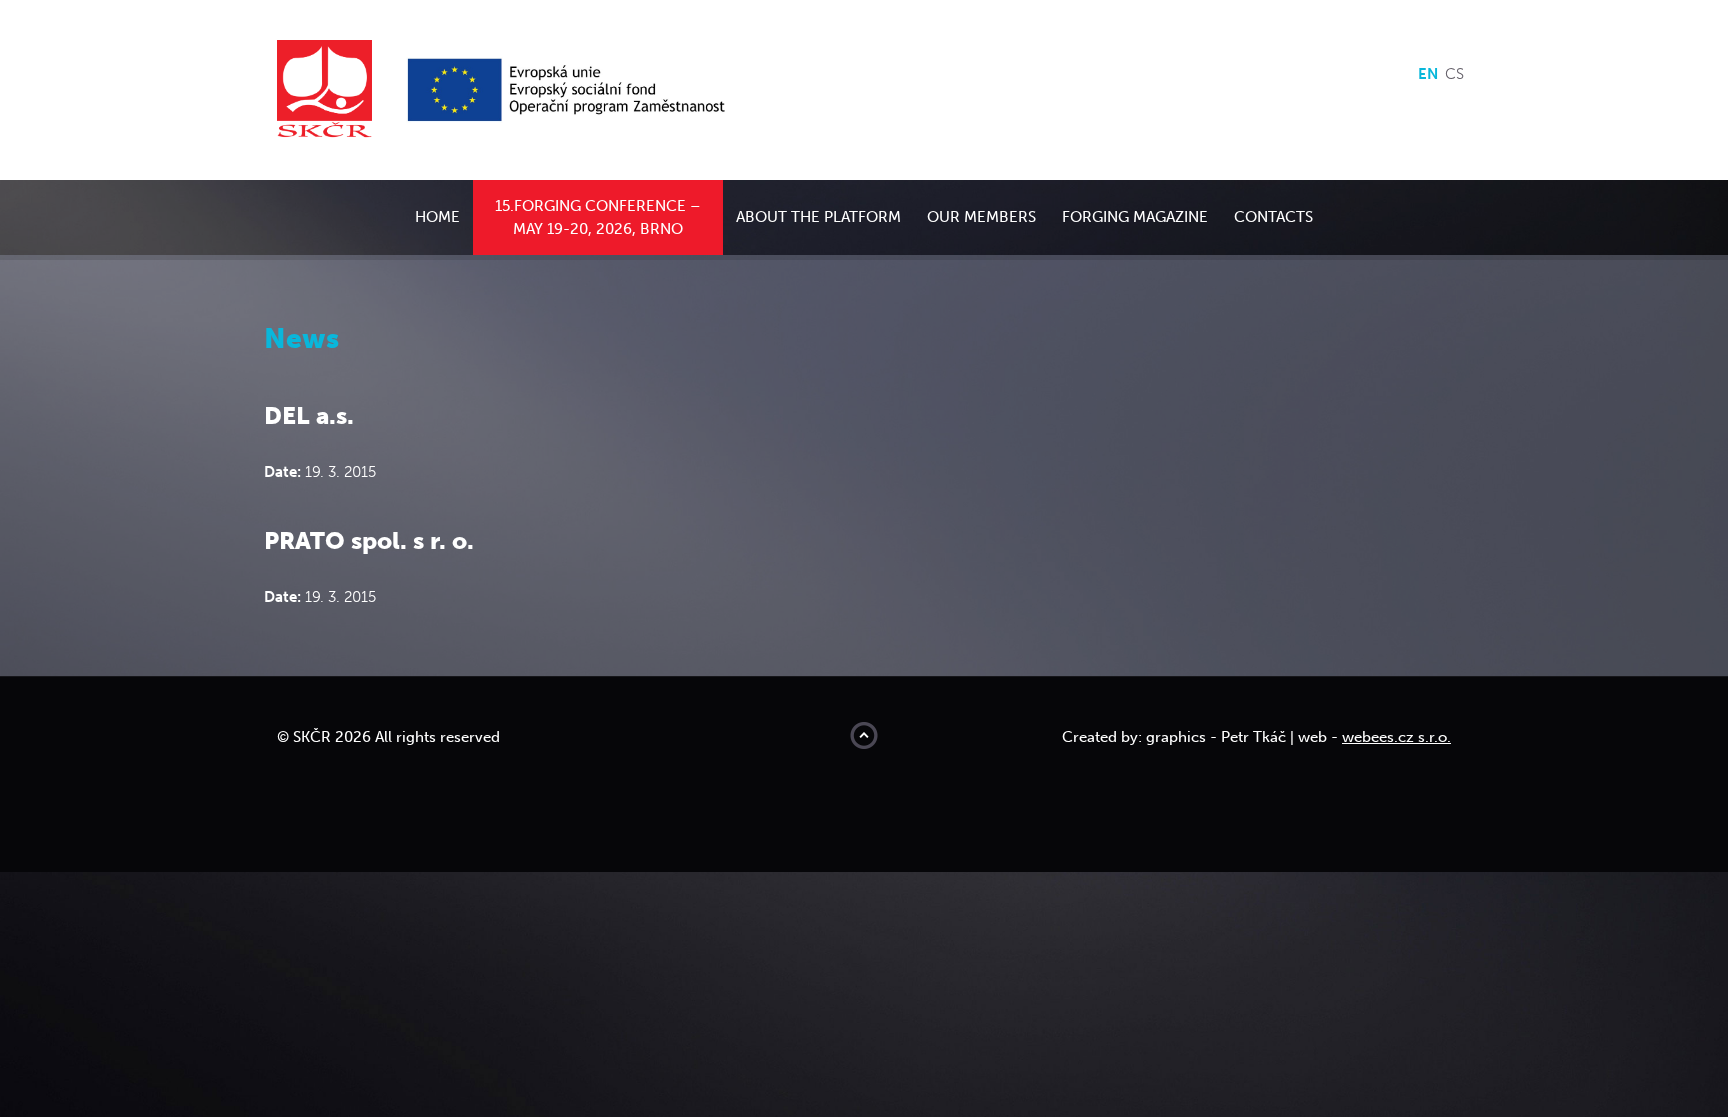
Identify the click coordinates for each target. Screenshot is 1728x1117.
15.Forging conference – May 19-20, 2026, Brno (598, 217)
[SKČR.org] (339, 89)
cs (1454, 74)
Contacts (1273, 217)
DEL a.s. (309, 415)
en (1428, 74)
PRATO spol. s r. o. (369, 540)
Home (437, 217)
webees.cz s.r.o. (1396, 737)
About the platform (818, 217)
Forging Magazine (1135, 217)
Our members (981, 217)
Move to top (864, 735)
